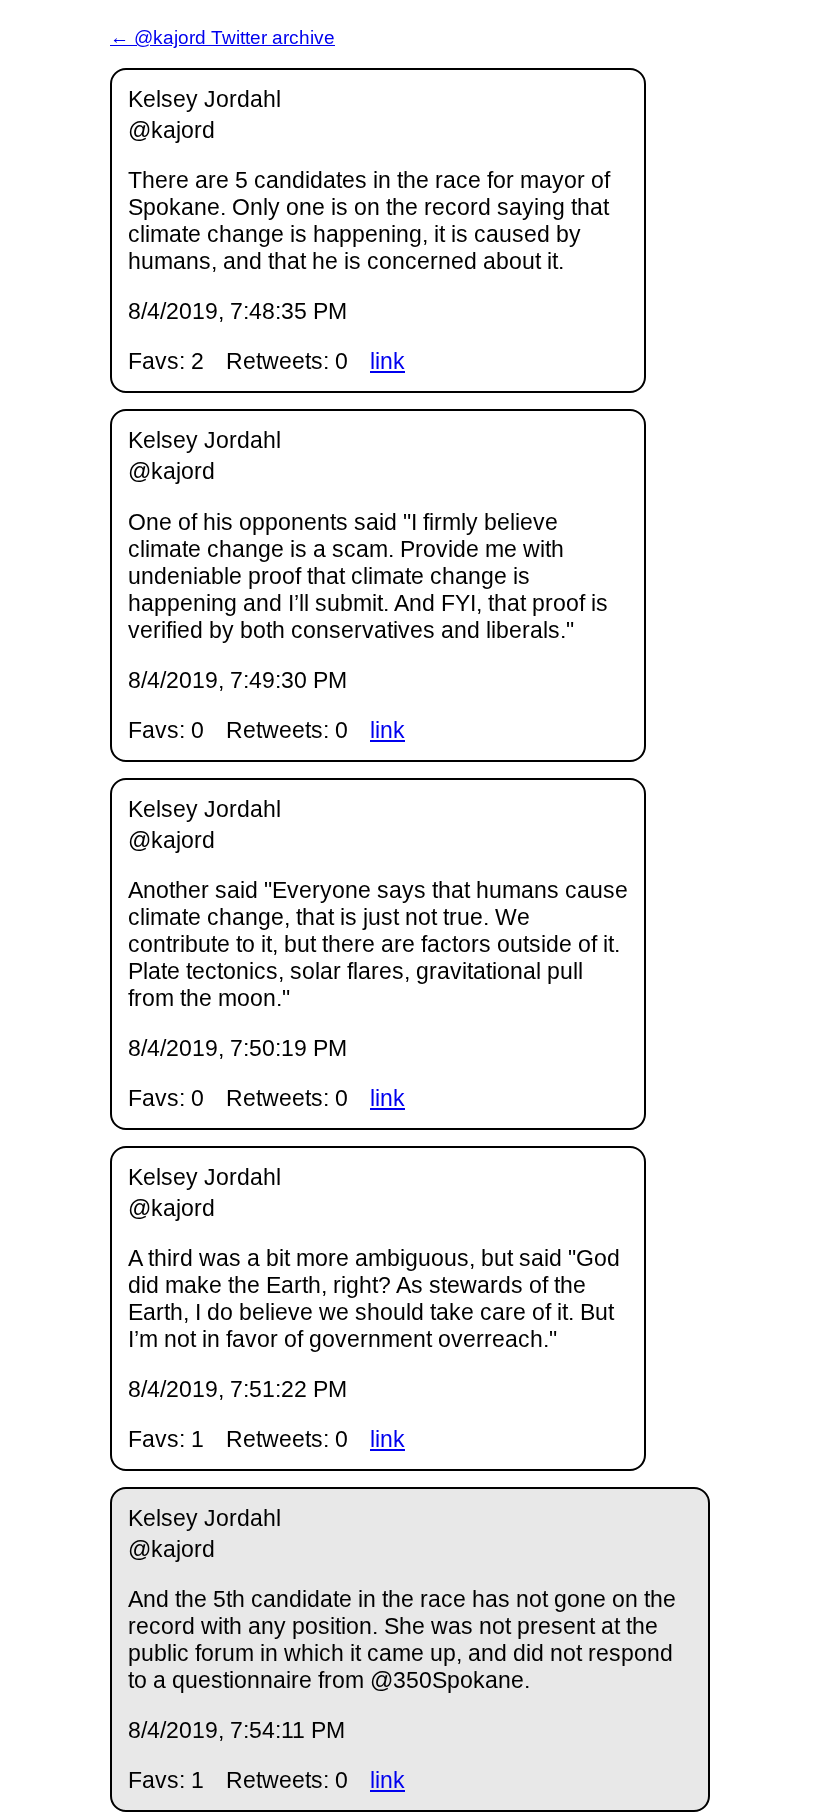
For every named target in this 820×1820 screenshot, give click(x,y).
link (387, 361)
